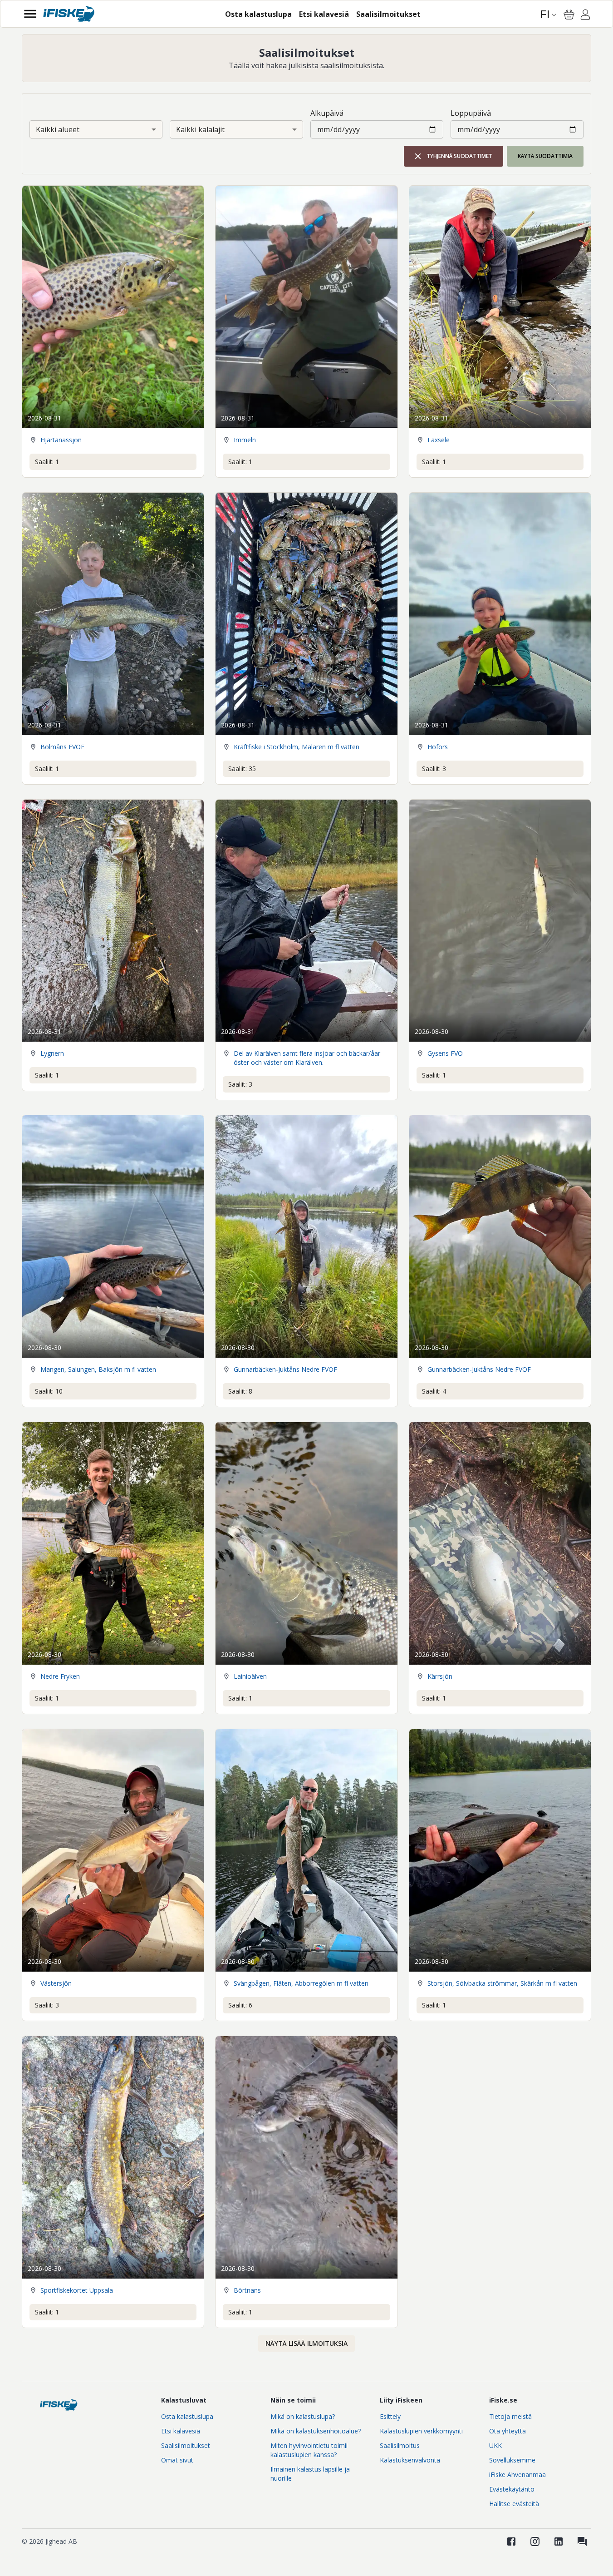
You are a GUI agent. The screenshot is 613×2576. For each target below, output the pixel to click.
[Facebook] (511, 2541)
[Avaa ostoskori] (569, 15)
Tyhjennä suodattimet (459, 156)
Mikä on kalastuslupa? (303, 2416)
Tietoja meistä (510, 2416)
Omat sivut (177, 2460)
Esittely (390, 2416)
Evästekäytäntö (512, 2489)
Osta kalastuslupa (187, 2416)
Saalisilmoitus (400, 2445)
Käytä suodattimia (545, 156)
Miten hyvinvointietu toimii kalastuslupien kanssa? (309, 2450)
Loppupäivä (471, 113)
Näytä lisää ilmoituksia (306, 2343)
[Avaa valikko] (30, 14)
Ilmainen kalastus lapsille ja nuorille (310, 2474)
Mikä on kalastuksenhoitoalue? (316, 2431)
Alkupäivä (327, 113)
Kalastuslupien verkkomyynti (421, 2431)
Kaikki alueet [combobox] (58, 129)
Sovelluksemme (512, 2460)
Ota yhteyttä (508, 2431)
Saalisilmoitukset (186, 2445)
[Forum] (582, 2541)
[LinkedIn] (559, 2541)
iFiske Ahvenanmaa (517, 2475)
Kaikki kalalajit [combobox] (200, 129)
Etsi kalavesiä (181, 2431)
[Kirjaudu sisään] (585, 16)
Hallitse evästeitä (514, 2504)
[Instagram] (535, 2541)
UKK (495, 2445)
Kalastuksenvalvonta (410, 2460)
